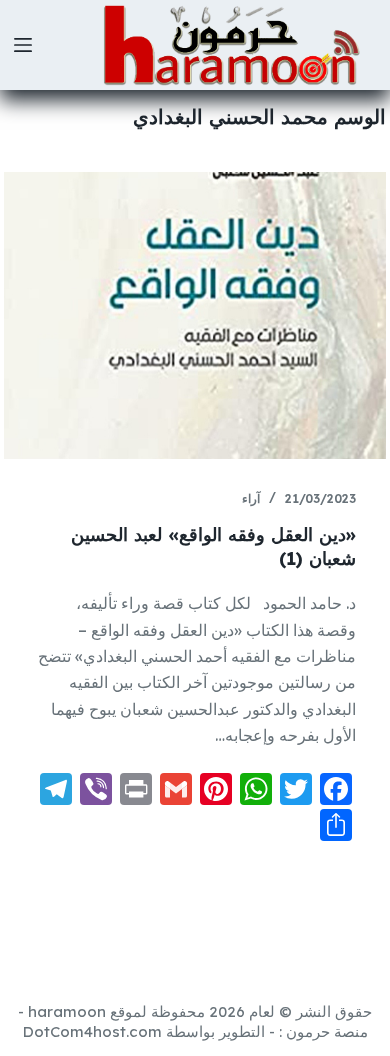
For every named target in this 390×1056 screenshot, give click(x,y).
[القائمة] (23, 45)
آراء (251, 498)
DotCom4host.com (92, 1031)
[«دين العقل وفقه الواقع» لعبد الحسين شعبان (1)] (195, 315)
